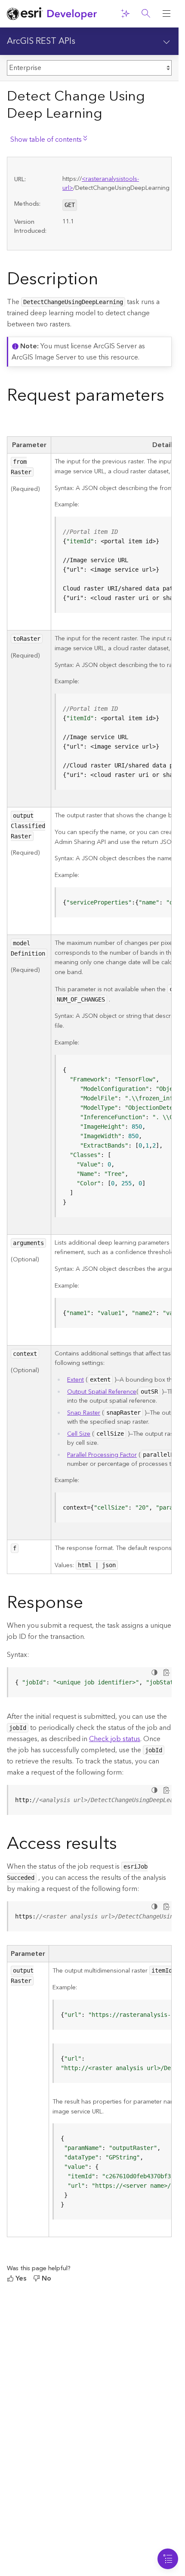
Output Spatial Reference (102, 1392)
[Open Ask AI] (125, 14)
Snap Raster (84, 1413)
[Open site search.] (146, 14)
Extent (76, 1380)
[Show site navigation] (166, 14)
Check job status (115, 1739)
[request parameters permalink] (14, 421)
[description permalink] (105, 281)
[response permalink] (90, 1605)
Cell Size (79, 1434)
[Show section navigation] (166, 41)
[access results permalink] (124, 1845)
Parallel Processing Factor (102, 1455)
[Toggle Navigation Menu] (168, 2559)
